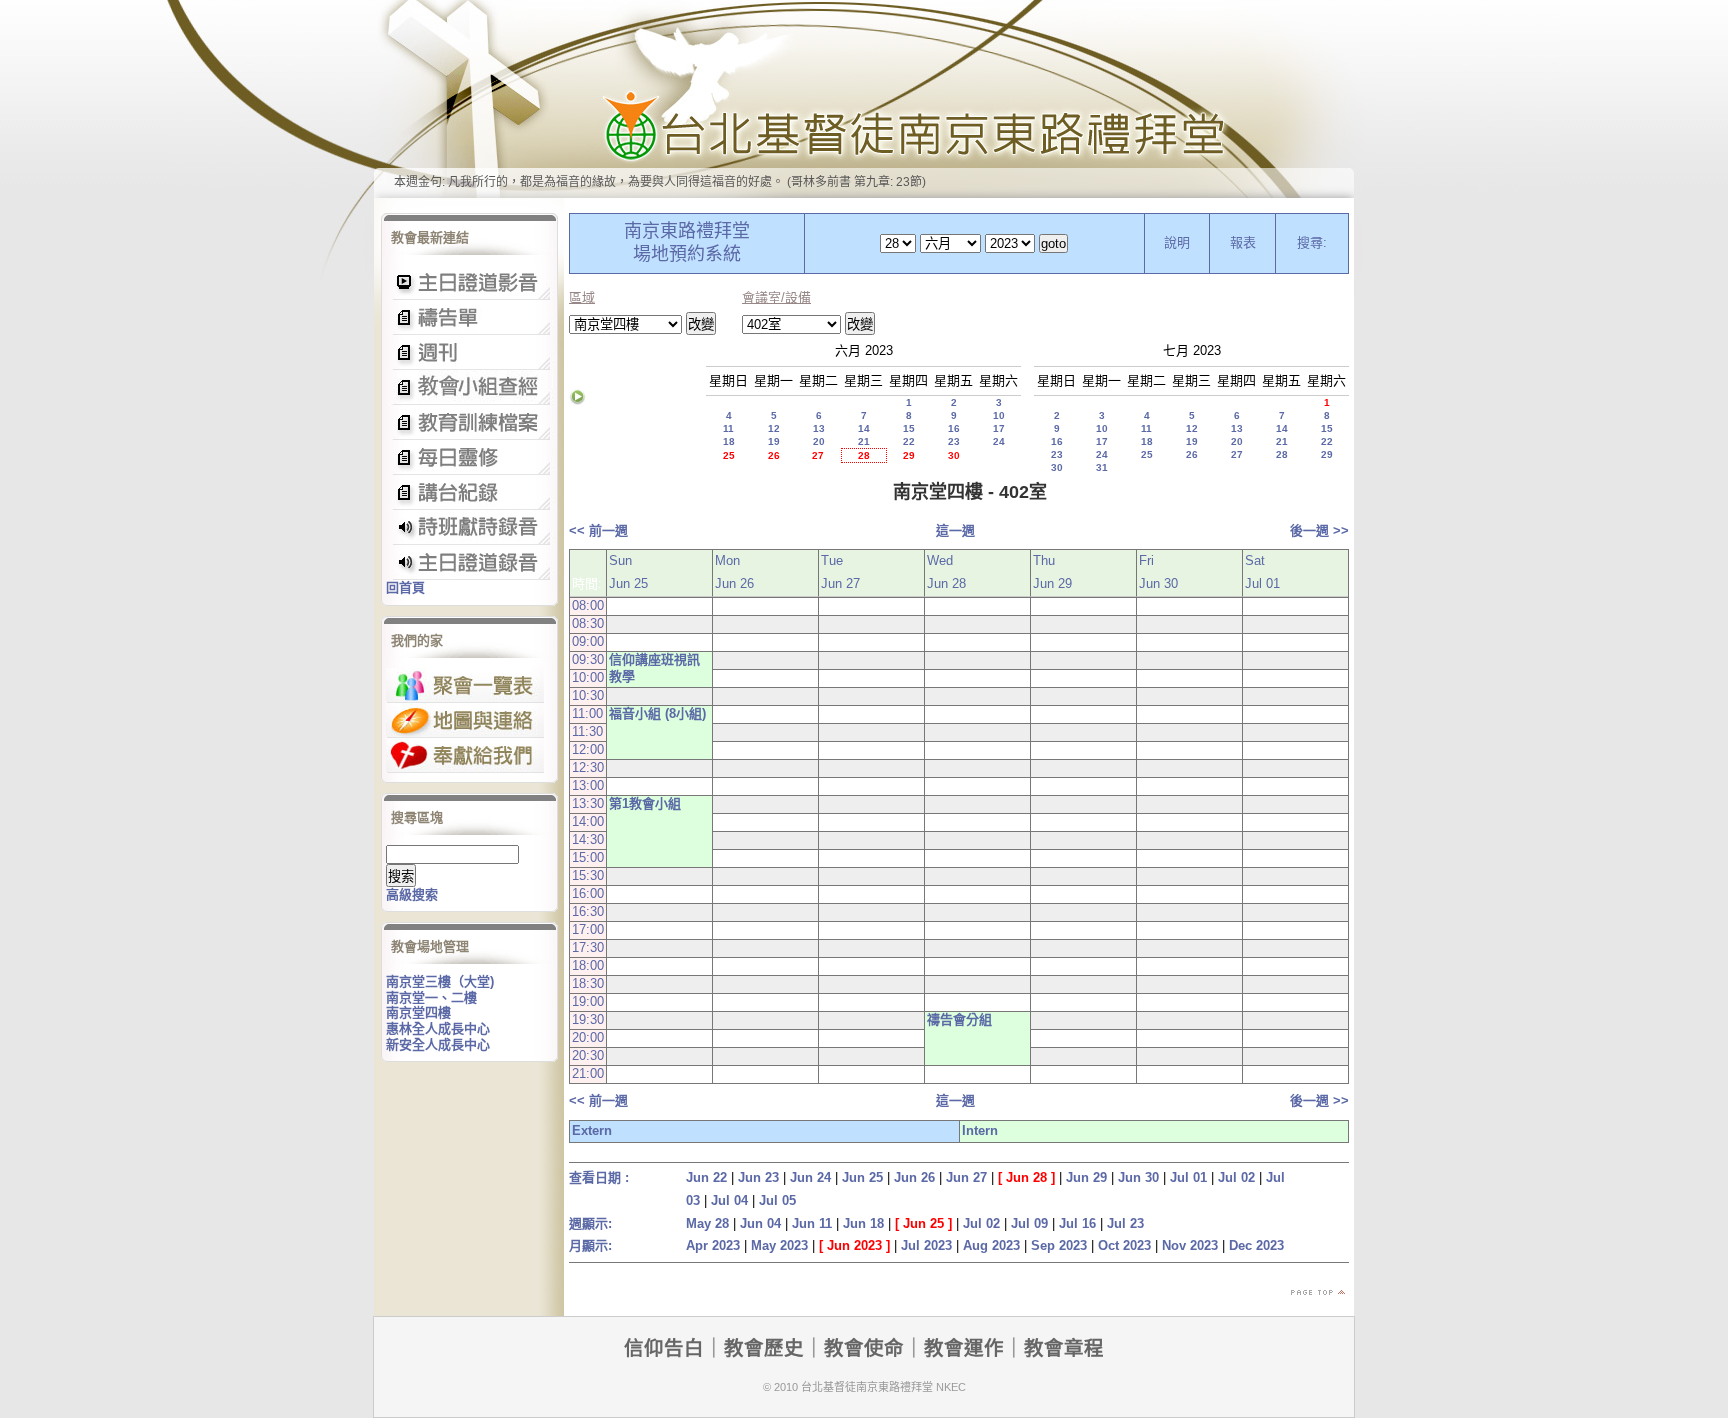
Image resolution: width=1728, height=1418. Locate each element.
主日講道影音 (469, 282)
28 (864, 455)
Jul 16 (1077, 1223)
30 (954, 455)
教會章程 (1064, 1348)
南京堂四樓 (418, 1012)
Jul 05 (777, 1200)
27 (818, 455)
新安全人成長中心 (438, 1044)
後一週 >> (1319, 530)
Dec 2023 (1256, 1245)
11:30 (587, 731)
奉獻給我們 (465, 755)
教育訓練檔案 (469, 422)
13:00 (588, 785)
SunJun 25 (628, 572)
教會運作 (964, 1348)
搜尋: (1312, 242)
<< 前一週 (598, 530)
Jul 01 (1188, 1177)
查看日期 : (599, 1177)
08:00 (588, 605)
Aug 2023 (991, 1245)
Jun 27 (966, 1177)
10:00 (588, 677)
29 (909, 455)
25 (729, 455)
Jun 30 (1138, 1177)
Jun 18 (863, 1223)
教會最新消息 (469, 457)
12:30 (588, 767)
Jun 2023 (854, 1245)
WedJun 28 (946, 572)
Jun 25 (862, 1177)
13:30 (588, 803)
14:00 (588, 821)
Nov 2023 (1190, 1245)
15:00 (588, 857)
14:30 (588, 839)
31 (1102, 467)
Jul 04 (729, 1200)
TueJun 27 (840, 572)
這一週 (955, 530)
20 (819, 441)
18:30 (588, 983)
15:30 (588, 875)
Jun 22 (706, 1177)
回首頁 (405, 587)
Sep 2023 (1059, 1245)
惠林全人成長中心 (438, 1028)
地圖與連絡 (465, 720)
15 (909, 428)
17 (999, 428)
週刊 (469, 352)
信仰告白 (664, 1348)
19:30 (588, 1019)
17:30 (588, 947)
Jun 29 (1086, 1177)
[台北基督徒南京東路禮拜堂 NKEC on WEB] (864, 99)
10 (999, 415)
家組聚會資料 (469, 492)
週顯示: (590, 1223)
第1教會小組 (645, 803)
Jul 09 (1029, 1223)
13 (819, 428)
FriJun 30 (1158, 572)
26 (774, 455)
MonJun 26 (734, 572)
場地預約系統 (687, 254)
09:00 (588, 641)
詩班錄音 (469, 527)
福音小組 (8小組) (657, 713)
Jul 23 (1125, 1223)
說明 (1177, 242)
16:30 (588, 911)
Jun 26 (914, 1177)
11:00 (587, 713)
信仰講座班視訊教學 (654, 668)
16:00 (588, 893)
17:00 (588, 929)
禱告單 (469, 317)
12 (774, 428)
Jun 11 (812, 1223)
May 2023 (779, 1245)
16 (954, 428)
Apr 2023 (713, 1245)
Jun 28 (1026, 1177)
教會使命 (864, 1348)
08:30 (588, 623)
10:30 (588, 695)
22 (909, 441)
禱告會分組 (959, 1019)
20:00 (588, 1037)
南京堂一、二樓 (431, 997)
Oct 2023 (1124, 1245)
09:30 (588, 659)
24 (999, 441)
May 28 (707, 1223)
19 (774, 441)
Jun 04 (760, 1223)
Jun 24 (810, 1177)
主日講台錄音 (469, 387)
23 (954, 441)
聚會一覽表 (465, 685)
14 (864, 428)
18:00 (588, 965)
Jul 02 (1236, 1177)
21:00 (588, 1073)
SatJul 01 (1262, 572)
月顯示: (590, 1245)
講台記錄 (469, 562)
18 (729, 441)
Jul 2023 (926, 1245)
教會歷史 (764, 1348)
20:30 (588, 1055)
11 (728, 428)
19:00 (588, 1001)
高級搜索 (412, 894)
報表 (1243, 242)
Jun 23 (758, 1177)
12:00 (588, 749)
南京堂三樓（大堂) (440, 981)
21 (864, 441)
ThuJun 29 (1052, 572)
